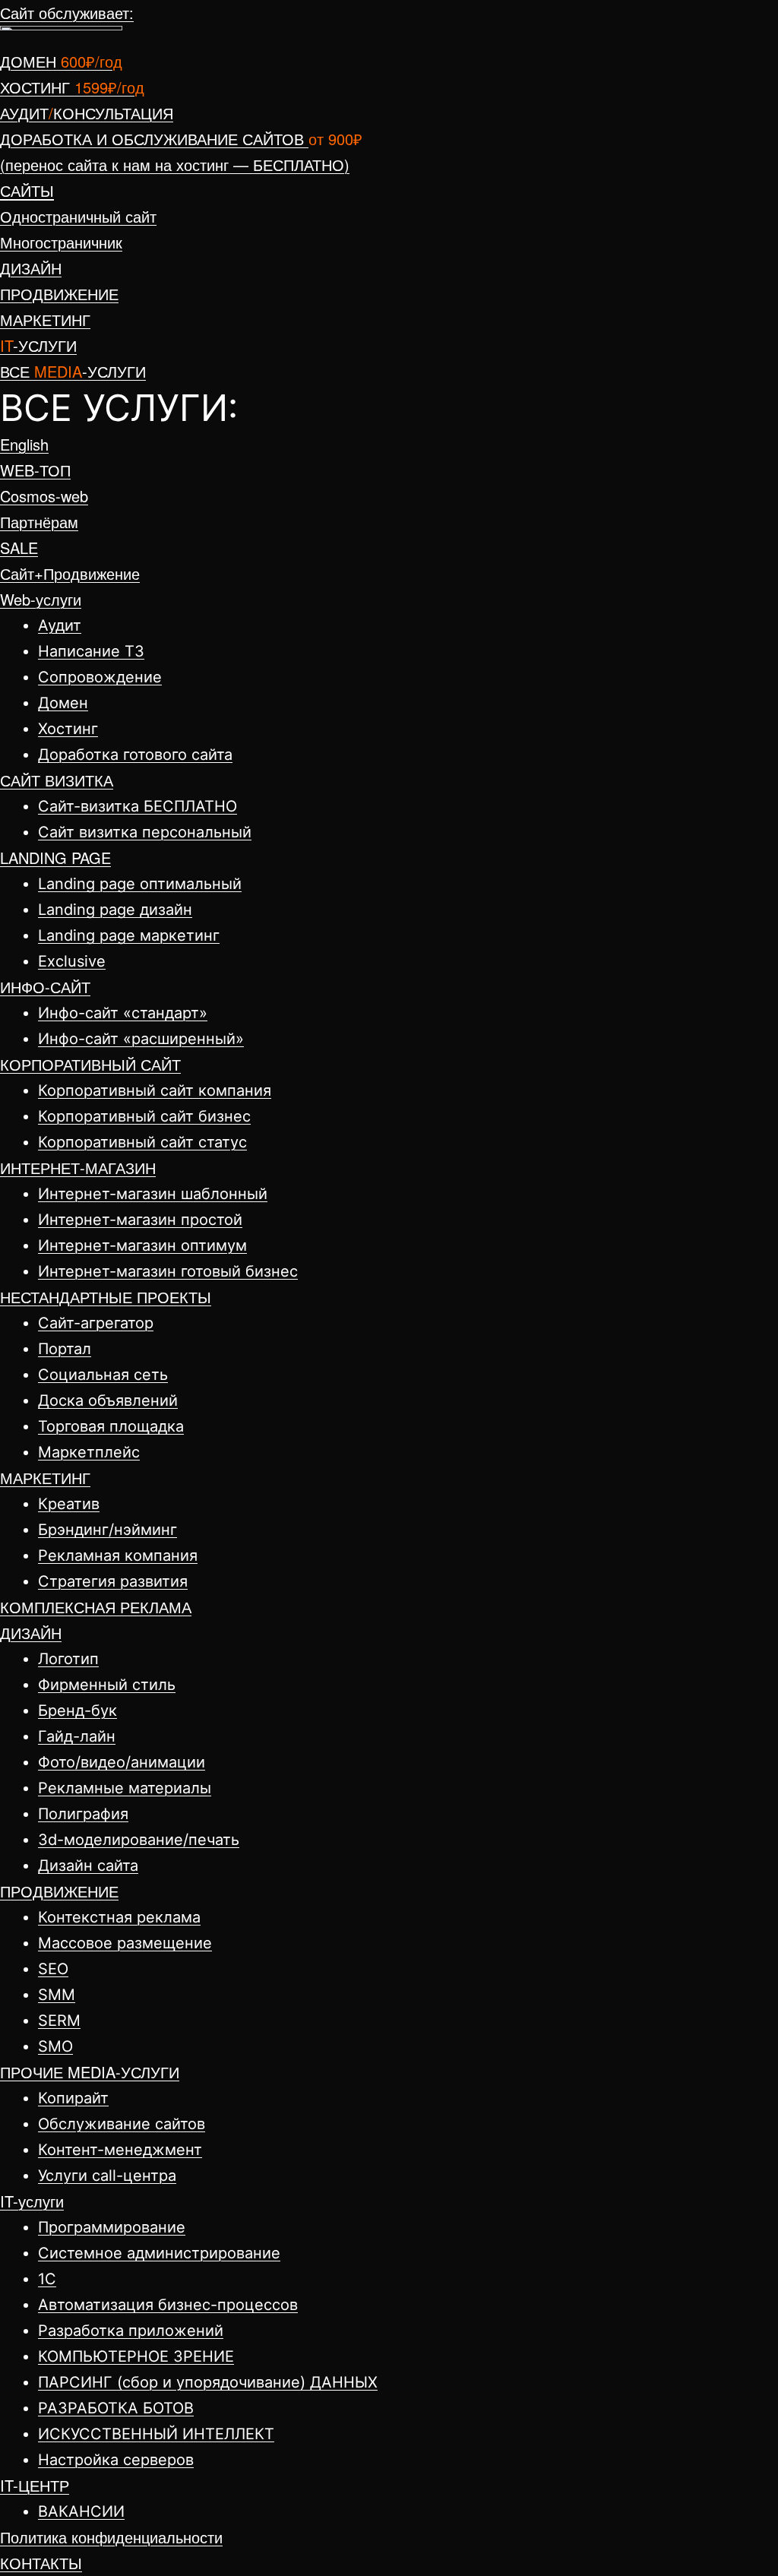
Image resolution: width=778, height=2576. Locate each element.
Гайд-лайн (77, 1736)
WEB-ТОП (35, 470)
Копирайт (73, 2098)
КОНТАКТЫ (41, 2563)
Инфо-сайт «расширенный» (141, 1039)
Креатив (69, 1504)
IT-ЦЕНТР (35, 2485)
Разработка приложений (131, 2331)
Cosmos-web (44, 496)
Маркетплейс (89, 1452)
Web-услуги (41, 599)
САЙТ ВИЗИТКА (57, 780)
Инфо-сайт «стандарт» (123, 1013)
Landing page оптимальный (140, 884)
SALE (19, 547)
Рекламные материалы (125, 1788)
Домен (63, 703)
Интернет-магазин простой (140, 1220)
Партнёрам (39, 522)
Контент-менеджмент (120, 2150)
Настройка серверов (116, 2460)
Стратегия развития (113, 1581)
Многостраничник (61, 242)
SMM (57, 1995)
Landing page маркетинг (129, 935)
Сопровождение (100, 677)
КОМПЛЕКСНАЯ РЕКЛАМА (96, 1607)
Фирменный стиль (107, 1685)
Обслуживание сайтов (122, 2124)
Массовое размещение (125, 1943)
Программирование (112, 2227)
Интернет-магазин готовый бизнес (168, 1271)
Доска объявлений (108, 1400)
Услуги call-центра (107, 2176)
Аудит (60, 625)
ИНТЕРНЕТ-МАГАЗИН (78, 1168)
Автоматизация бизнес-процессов (168, 2305)
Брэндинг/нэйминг (108, 1530)
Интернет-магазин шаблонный (153, 1194)
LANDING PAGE (55, 858)
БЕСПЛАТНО (175, 165)
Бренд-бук (77, 1710)
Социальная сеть (103, 1375)
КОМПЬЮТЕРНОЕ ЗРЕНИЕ (136, 2356)
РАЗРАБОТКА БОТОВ (116, 2408)
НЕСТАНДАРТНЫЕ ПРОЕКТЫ (106, 1297)
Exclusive (72, 961)
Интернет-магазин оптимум (142, 1245)
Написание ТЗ (91, 651)
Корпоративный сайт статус (142, 1142)
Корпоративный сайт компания (155, 1090)
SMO (55, 2046)
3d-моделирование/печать (139, 1840)
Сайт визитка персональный (145, 832)
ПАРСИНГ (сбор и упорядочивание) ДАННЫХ (208, 2382)
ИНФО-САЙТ (45, 987)
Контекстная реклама (119, 1917)
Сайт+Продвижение (70, 573)
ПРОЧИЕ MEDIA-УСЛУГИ (90, 2072)
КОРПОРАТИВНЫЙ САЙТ (90, 1064)
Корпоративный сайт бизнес (144, 1116)
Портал (65, 1349)
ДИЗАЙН (31, 1633)
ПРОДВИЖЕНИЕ (59, 1891)
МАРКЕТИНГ (45, 1478)
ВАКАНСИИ (81, 2511)
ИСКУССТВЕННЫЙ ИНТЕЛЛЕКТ (156, 2434)
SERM (59, 2021)
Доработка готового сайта (135, 755)
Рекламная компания (118, 1555)
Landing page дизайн (115, 910)
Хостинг (68, 729)
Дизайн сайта (88, 1866)
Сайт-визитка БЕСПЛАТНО (138, 806)
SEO (53, 1969)
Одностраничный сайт (78, 216)
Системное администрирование (159, 2253)
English (24, 444)
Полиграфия (83, 1814)
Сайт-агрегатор (96, 1323)
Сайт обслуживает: (67, 13)
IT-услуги (32, 2201)
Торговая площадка (111, 1426)
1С (47, 2279)
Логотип (68, 1659)
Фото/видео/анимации (122, 1762)
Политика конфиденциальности (111, 2537)
